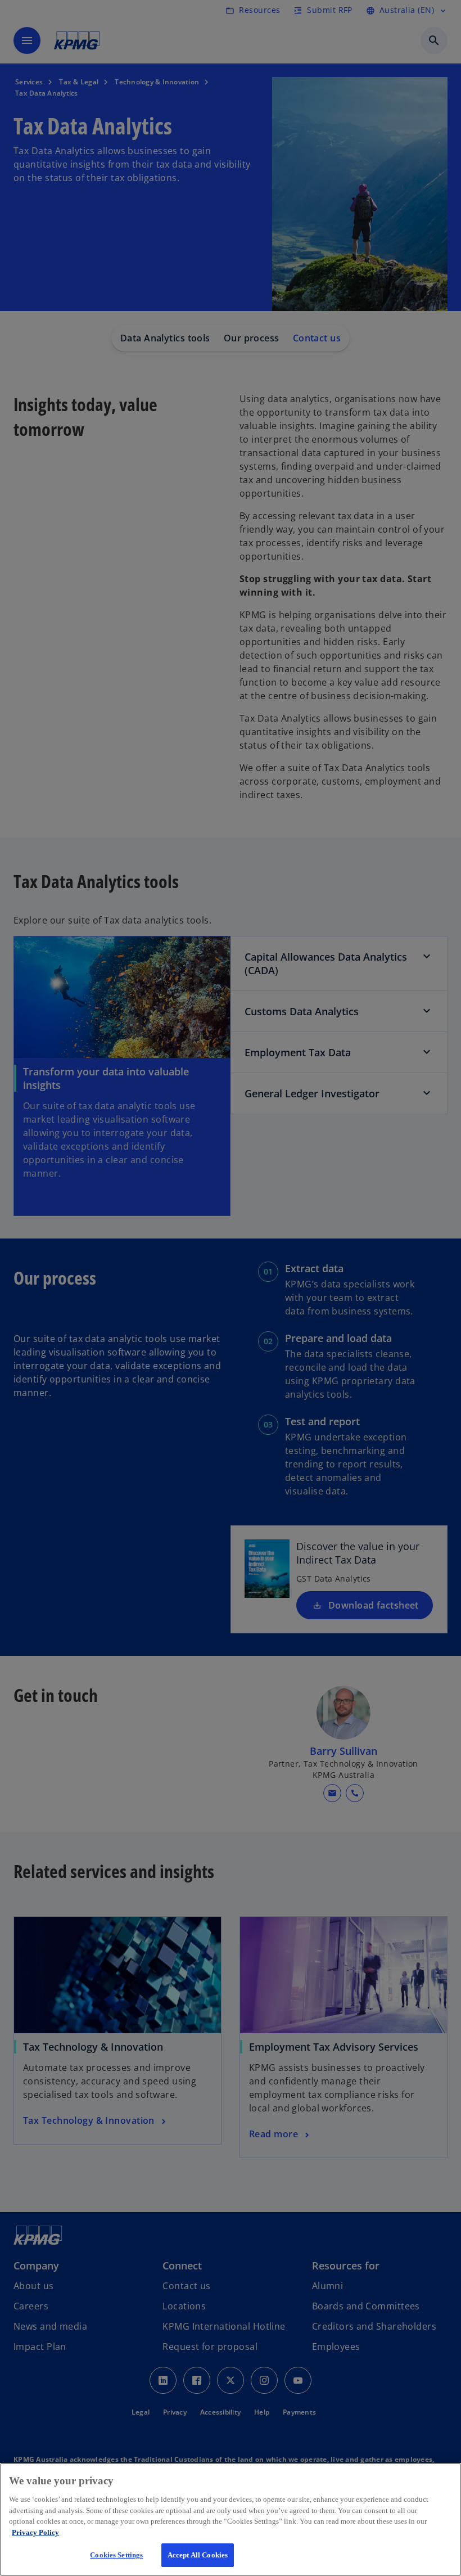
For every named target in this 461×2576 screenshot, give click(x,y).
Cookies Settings (116, 2555)
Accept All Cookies (198, 2555)
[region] (231, 2519)
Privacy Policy (35, 2532)
